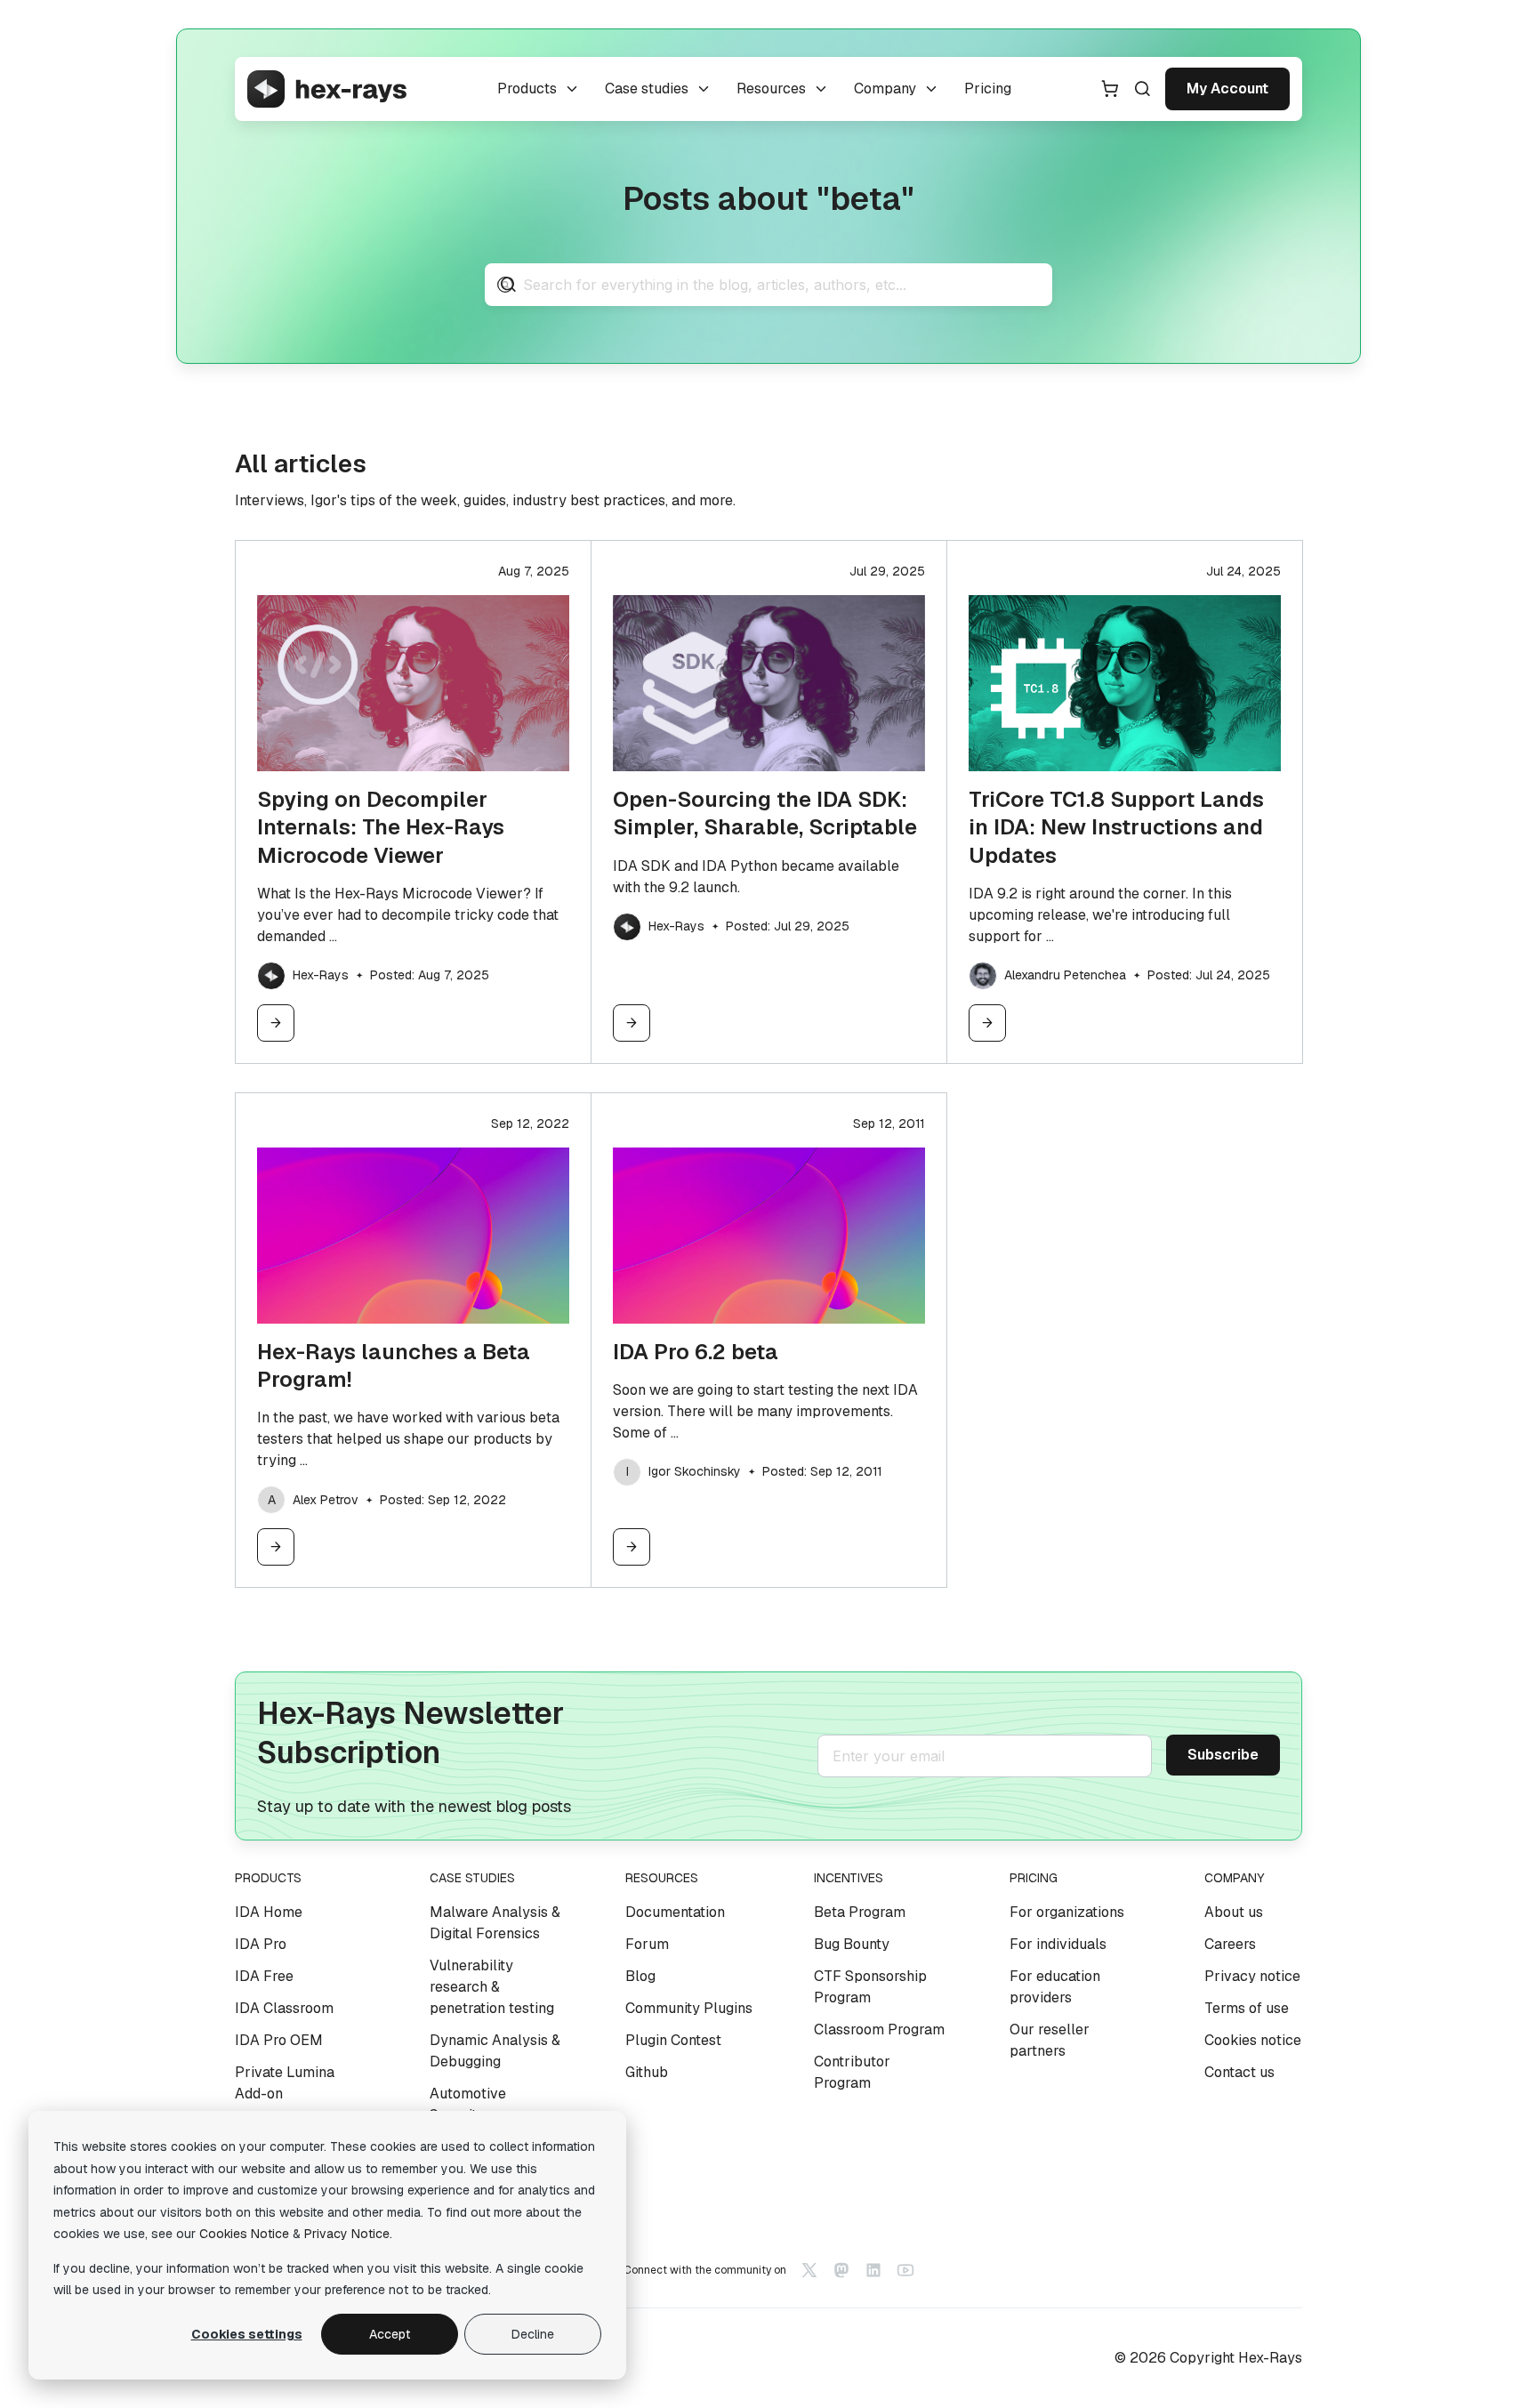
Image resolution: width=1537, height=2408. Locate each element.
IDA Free (264, 1976)
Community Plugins (689, 2008)
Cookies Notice (244, 2234)
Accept (390, 2334)
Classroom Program (879, 2029)
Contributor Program (852, 2072)
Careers (1230, 1944)
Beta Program (860, 1912)
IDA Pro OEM (279, 2040)
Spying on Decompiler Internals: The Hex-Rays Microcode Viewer (381, 827)
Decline (533, 2334)
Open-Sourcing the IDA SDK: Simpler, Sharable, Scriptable (765, 813)
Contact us (1239, 2072)
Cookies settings (247, 2334)
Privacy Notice (347, 2234)
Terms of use (1247, 2008)
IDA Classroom (284, 2008)
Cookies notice (1253, 2040)
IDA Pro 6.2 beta (696, 1352)
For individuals (1058, 1944)
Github (647, 2072)
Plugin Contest (673, 2040)
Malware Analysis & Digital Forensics (495, 1923)
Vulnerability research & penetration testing (492, 1987)
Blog (640, 1976)
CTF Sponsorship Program (870, 1987)
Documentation (675, 1912)
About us (1234, 1912)
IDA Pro (261, 1944)
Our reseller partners (1050, 2040)
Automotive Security (468, 2104)
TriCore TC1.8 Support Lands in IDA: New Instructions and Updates (1116, 827)
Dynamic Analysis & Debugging (495, 2051)
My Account (1227, 89)
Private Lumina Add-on (285, 2083)
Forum (647, 1944)
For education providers (1055, 1987)
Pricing (988, 89)
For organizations (1067, 1912)
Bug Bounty (852, 1944)
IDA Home (269, 1912)
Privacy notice (1252, 1976)
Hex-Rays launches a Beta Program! (394, 1365)
